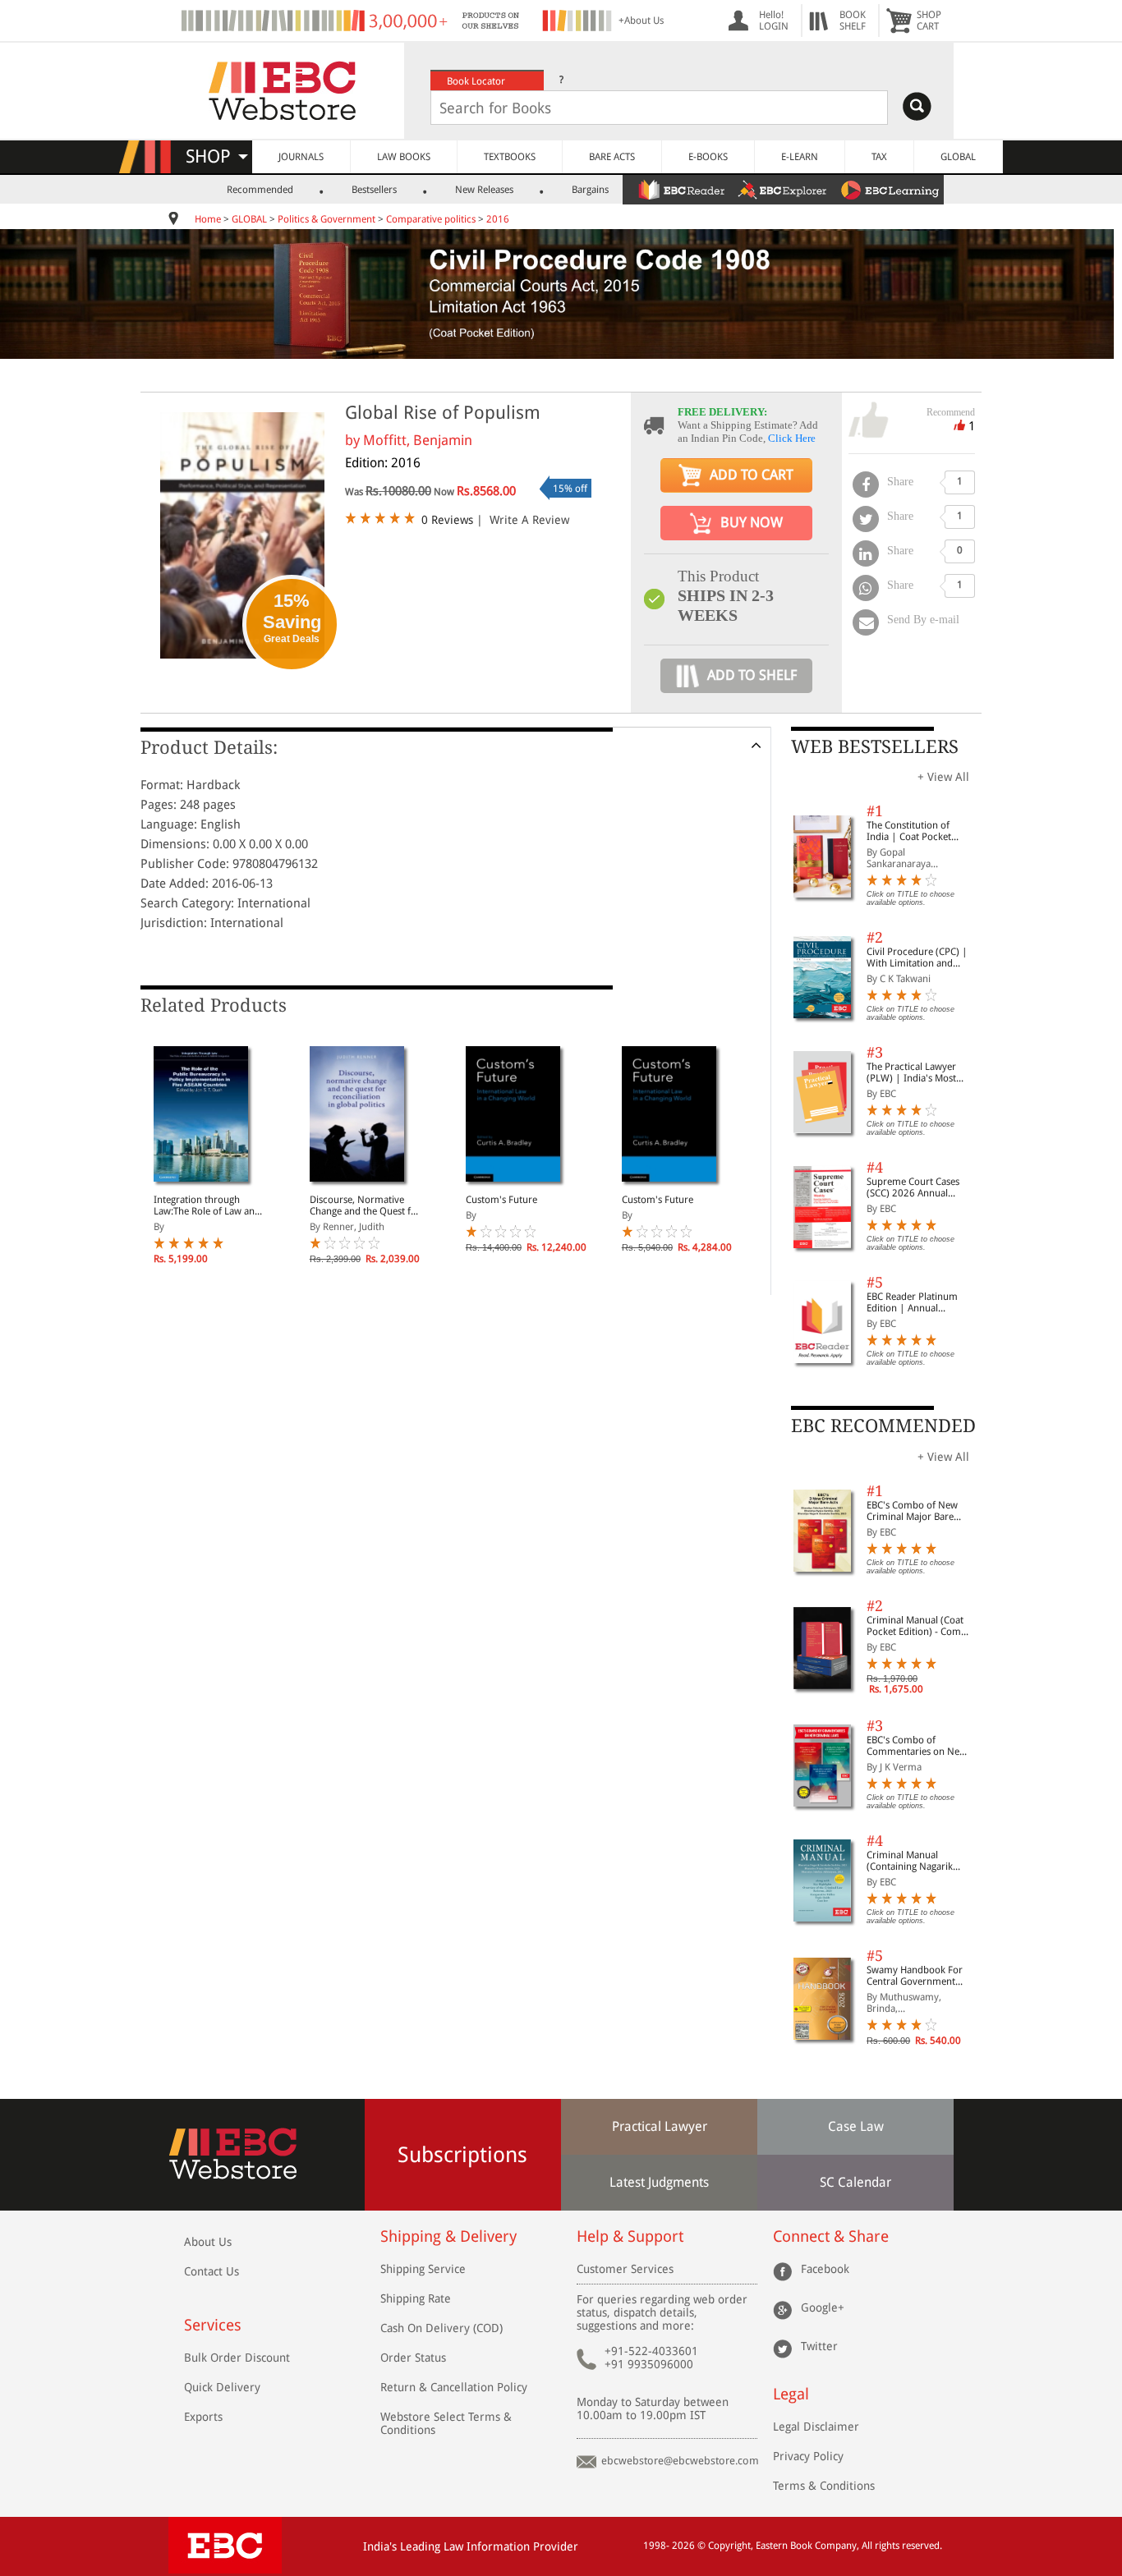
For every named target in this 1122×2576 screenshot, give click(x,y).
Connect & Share (831, 2236)
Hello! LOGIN (774, 21)
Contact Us (212, 2271)
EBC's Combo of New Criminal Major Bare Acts (912, 1511)
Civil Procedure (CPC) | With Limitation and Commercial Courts (917, 957)
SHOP (216, 156)
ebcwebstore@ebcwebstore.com (680, 2461)
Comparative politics (431, 219)
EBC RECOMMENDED (883, 1426)
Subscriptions (462, 2155)
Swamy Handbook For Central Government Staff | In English (915, 1976)
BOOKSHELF (853, 21)
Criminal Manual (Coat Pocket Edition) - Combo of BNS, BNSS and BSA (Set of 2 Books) (920, 1626)
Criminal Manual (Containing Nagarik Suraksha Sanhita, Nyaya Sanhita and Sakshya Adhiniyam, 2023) (920, 1861)
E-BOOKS (708, 157)
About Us (208, 2242)
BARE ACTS (612, 157)
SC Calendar (855, 2182)
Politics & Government (326, 219)
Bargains (590, 190)
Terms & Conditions (824, 2486)
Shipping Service (423, 2269)
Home (208, 219)
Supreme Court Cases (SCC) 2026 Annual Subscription (913, 1187)
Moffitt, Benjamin (418, 440)
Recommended (260, 190)
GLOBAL (958, 157)
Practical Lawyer (660, 2126)
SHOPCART (929, 21)
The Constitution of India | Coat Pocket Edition (909, 831)
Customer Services (625, 2269)
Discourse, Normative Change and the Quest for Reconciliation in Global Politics (365, 1205)
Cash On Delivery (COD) (441, 2328)
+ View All (943, 777)
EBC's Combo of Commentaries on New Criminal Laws (917, 1746)
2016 (498, 219)
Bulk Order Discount (237, 2358)
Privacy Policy (808, 2456)
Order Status (413, 2358)
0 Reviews (447, 520)
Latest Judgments (659, 2182)
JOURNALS (301, 157)
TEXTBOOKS (510, 157)
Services (213, 2325)
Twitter (819, 2346)
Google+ (823, 2307)
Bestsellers (374, 190)
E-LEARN (800, 157)
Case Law (856, 2126)
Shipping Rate (416, 2298)
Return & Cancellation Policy (454, 2387)
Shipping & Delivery (448, 2236)
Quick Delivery (222, 2387)
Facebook (825, 2269)
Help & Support (630, 2236)
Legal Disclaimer (816, 2427)
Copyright (729, 2546)
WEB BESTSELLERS (875, 747)
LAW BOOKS (404, 157)
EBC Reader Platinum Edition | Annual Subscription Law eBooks (912, 1302)
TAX (879, 157)
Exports (203, 2417)
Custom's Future (501, 1200)
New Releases (484, 190)
